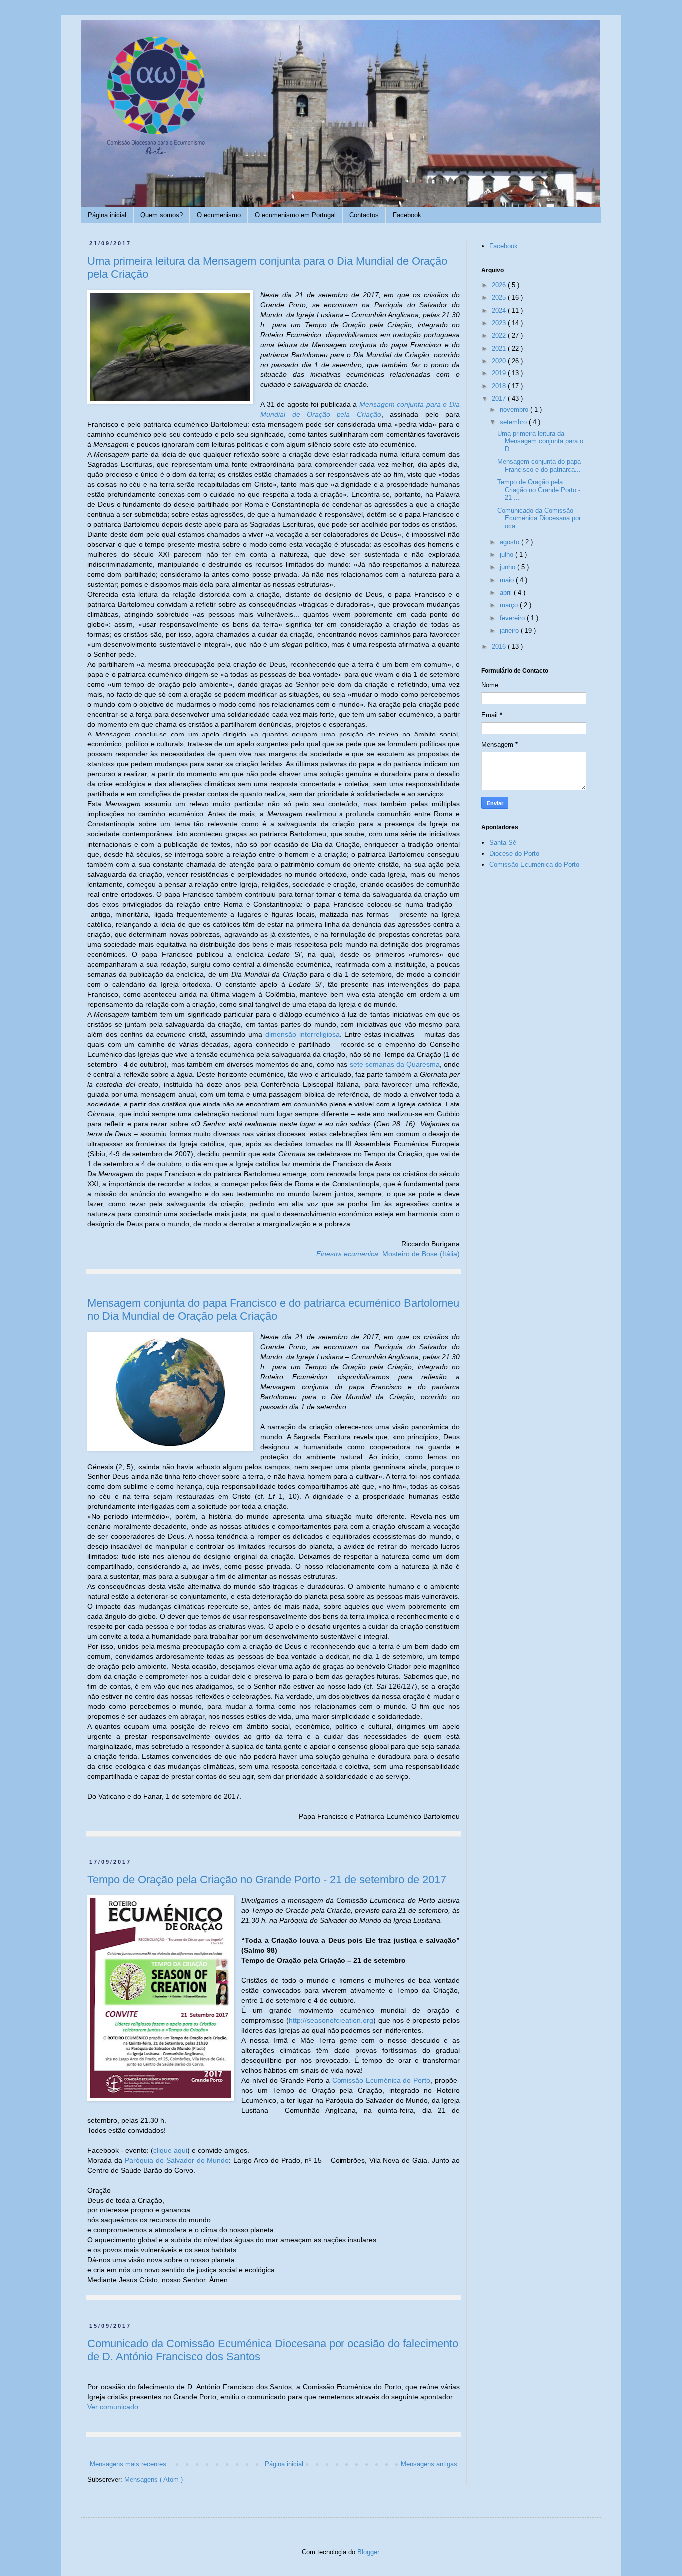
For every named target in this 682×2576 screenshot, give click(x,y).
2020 (500, 361)
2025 (500, 297)
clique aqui (170, 2150)
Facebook (407, 215)
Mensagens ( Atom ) (154, 2479)
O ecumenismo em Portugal (295, 215)
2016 (500, 646)
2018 (500, 386)
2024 (500, 310)
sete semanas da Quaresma (395, 1064)
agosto (511, 542)
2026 (500, 285)
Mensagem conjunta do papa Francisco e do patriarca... (539, 466)
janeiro (510, 630)
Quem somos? (162, 215)
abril (507, 592)
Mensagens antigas (429, 2464)
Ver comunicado (113, 2407)
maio (508, 580)
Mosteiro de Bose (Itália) (388, 1254)
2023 (500, 323)
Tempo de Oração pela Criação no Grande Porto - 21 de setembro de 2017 (267, 1880)
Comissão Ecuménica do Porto (381, 2080)
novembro (515, 410)
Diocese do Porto (514, 854)
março (510, 605)
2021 (500, 348)
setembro (514, 422)
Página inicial (107, 215)
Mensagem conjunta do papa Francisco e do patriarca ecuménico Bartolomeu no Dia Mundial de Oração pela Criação (273, 1309)
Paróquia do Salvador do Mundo (177, 2160)
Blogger (368, 2552)
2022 (500, 335)
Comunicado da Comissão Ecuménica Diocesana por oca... (539, 518)
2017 (500, 399)
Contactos (364, 215)
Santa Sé (503, 843)
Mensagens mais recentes (128, 2464)
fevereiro (513, 618)
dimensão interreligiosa (302, 1034)
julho (508, 554)
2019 (500, 373)
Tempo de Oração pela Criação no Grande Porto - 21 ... (539, 490)
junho (509, 567)
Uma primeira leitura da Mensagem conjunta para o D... (540, 441)
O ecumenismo (219, 215)
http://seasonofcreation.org (331, 2020)
